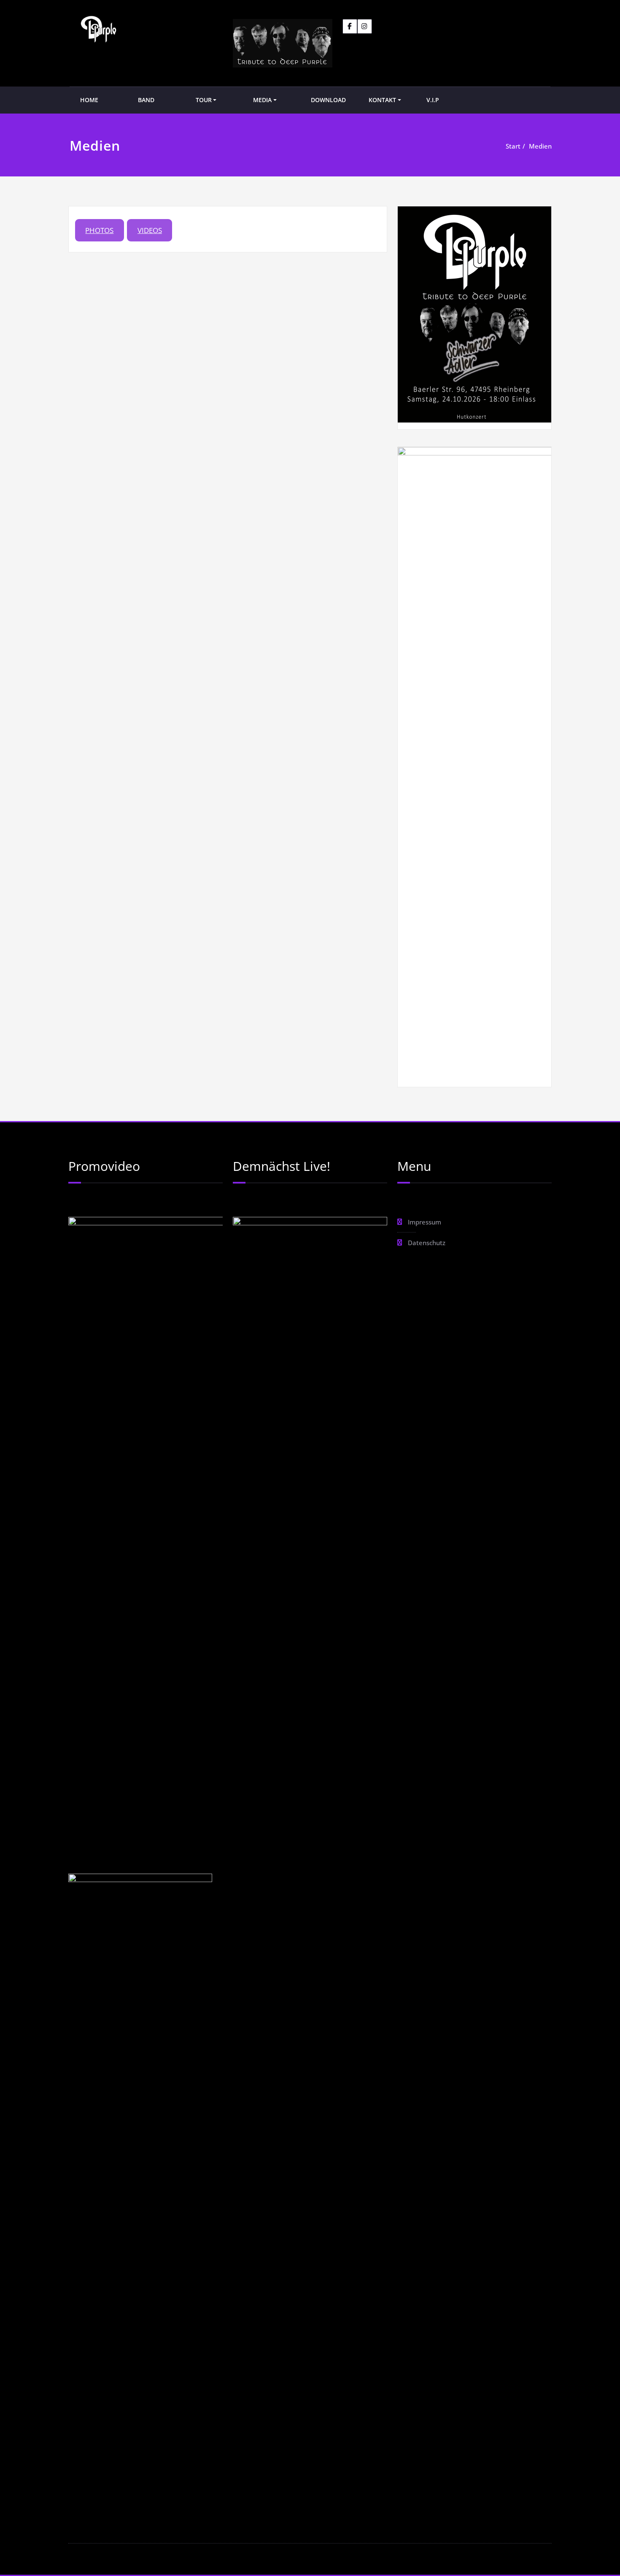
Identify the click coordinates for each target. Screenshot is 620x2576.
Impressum (425, 1222)
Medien (540, 146)
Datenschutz (427, 1243)
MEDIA (262, 100)
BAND (146, 100)
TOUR (204, 100)
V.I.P (433, 100)
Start (513, 146)
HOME (89, 100)
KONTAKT (382, 100)
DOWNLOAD (328, 100)
